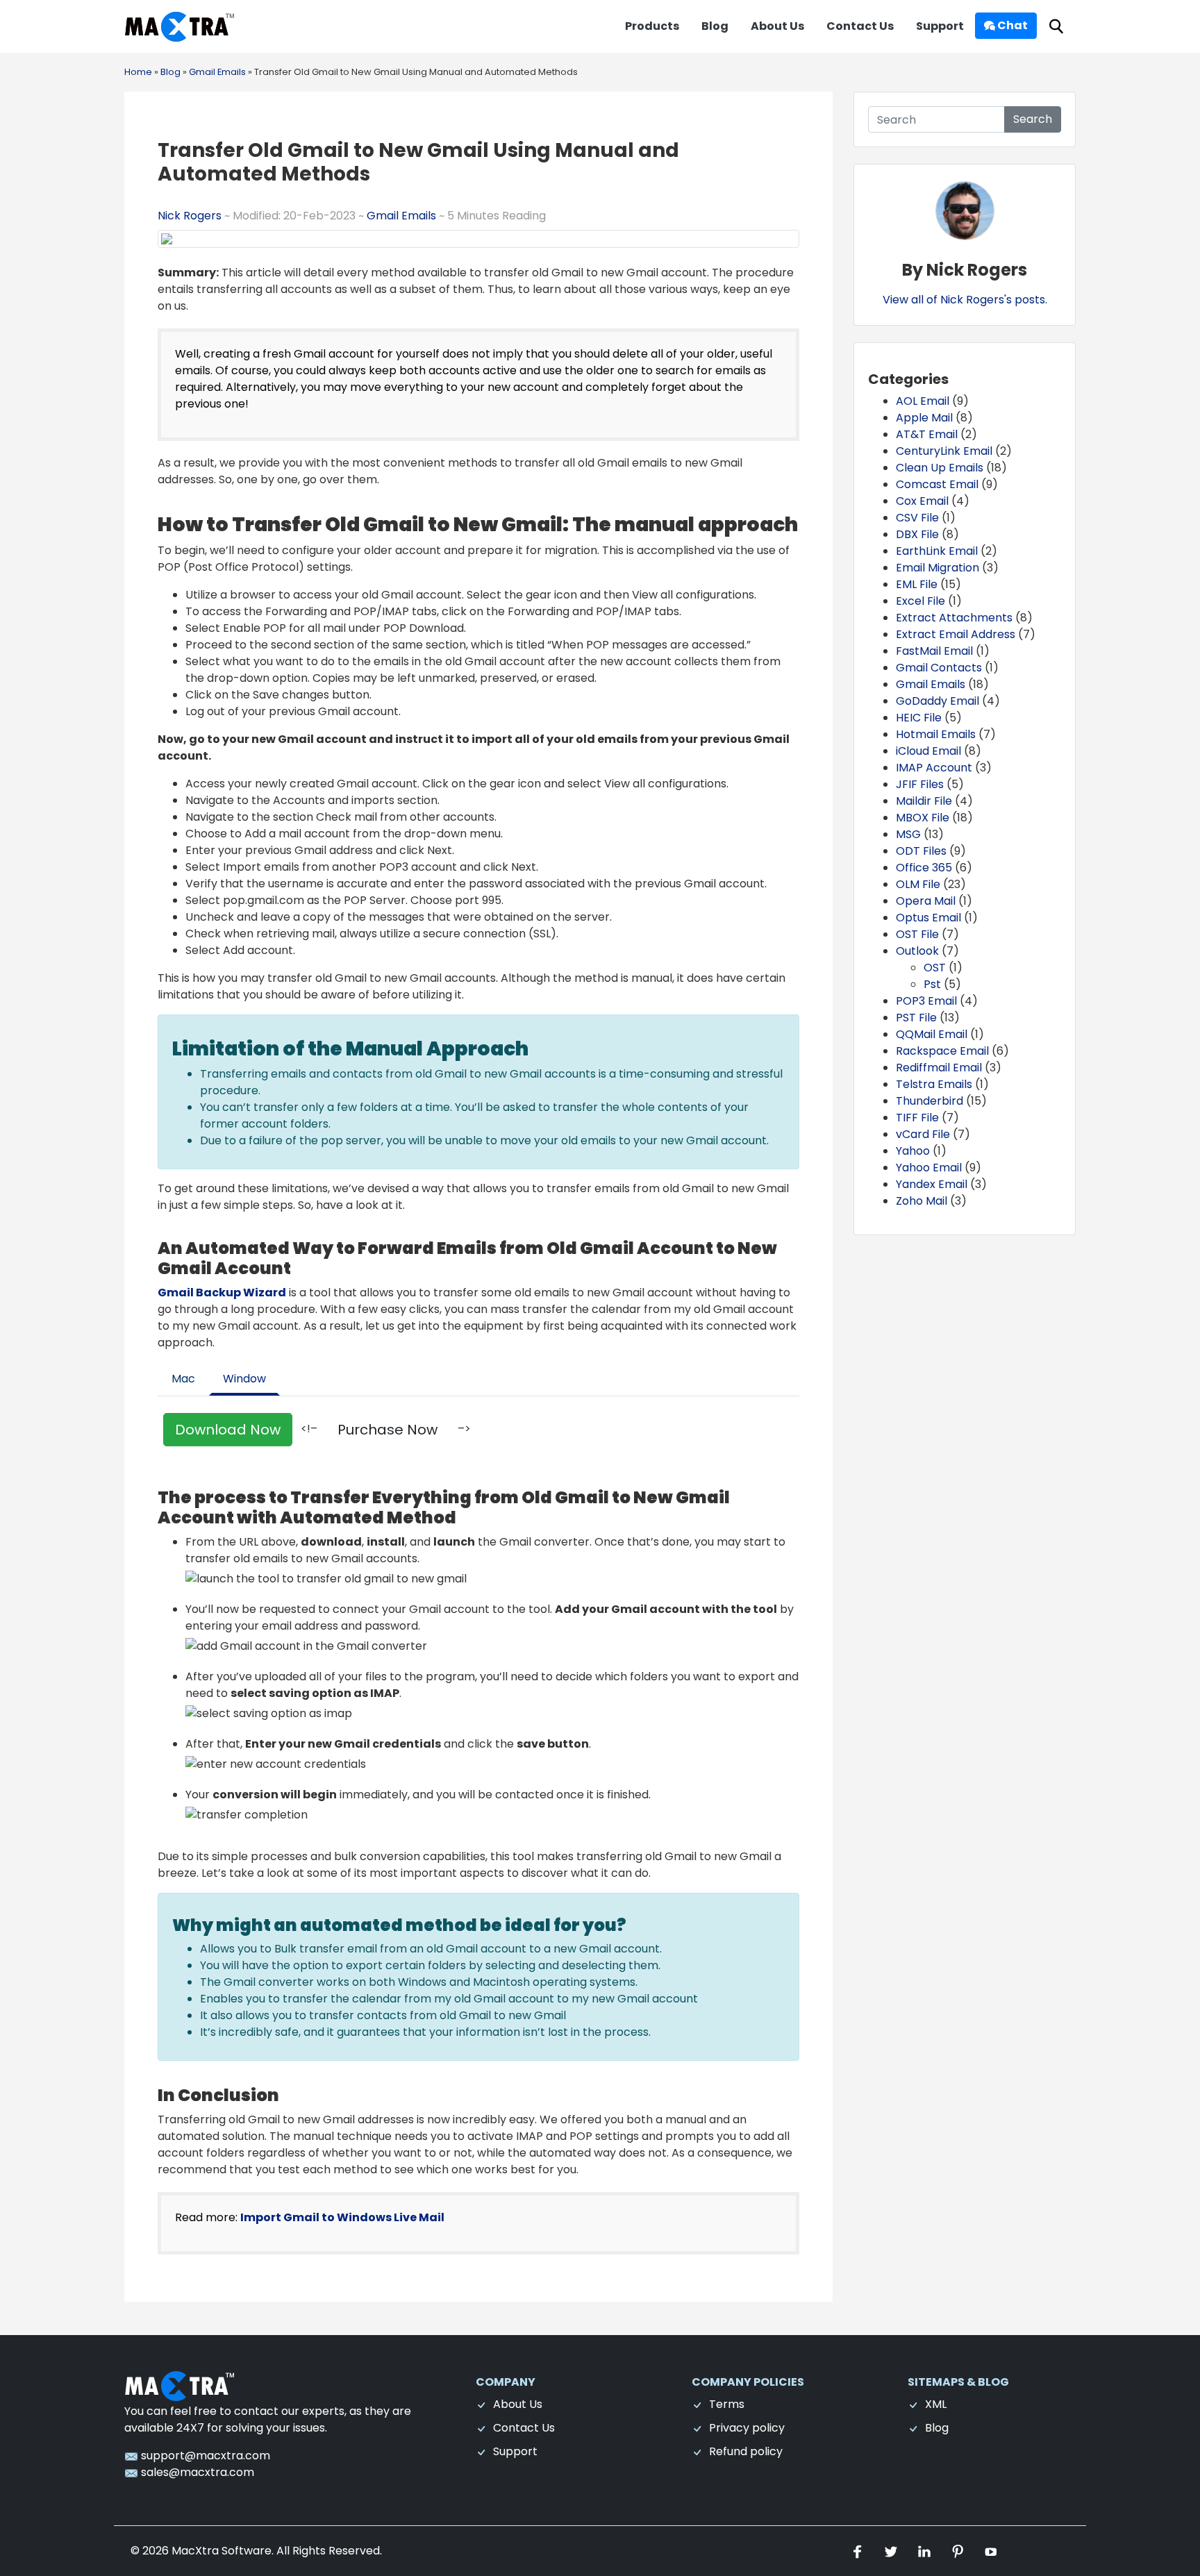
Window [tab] (244, 1379)
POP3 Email (926, 1001)
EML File (917, 584)
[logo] (180, 2385)
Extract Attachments (954, 618)
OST (935, 968)
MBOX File (923, 818)
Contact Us (860, 26)
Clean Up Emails (940, 468)
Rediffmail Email (939, 1068)
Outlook (917, 951)
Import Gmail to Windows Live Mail (342, 2217)
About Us (777, 26)
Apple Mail (924, 418)
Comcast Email (937, 484)
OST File (917, 934)
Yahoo (913, 1151)
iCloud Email (928, 751)
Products (652, 26)
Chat (1011, 25)
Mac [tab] (183, 1379)
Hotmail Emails (936, 734)
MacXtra (195, 2551)
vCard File (923, 1134)
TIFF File (917, 1118)
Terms (727, 2404)
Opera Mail (926, 901)
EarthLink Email (937, 551)
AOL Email (923, 401)
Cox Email (922, 501)
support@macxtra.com (204, 2456)
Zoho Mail (922, 1201)
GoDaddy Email (937, 701)
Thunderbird (930, 1101)
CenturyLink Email (944, 451)
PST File (916, 1018)
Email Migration (937, 568)
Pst (932, 984)
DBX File (917, 534)
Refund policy (746, 2451)
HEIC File (919, 718)
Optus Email (928, 918)
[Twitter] (892, 2551)
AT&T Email (927, 434)
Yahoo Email (929, 1168)
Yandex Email (932, 1184)
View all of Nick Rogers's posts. (965, 300)
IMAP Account (934, 768)
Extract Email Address (956, 634)
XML (936, 2404)
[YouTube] (991, 2551)
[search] (1056, 27)
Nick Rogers (191, 216)
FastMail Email (934, 651)
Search (1033, 119)
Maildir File (924, 801)
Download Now (228, 1430)
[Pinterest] (959, 2551)
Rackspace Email (942, 1051)
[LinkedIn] (926, 2551)
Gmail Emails (401, 216)
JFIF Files (920, 784)
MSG (908, 834)
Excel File (920, 601)
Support (940, 26)
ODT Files (921, 851)
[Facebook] (859, 2551)
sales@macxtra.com (196, 2472)
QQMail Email (932, 1034)
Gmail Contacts (939, 668)
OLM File (918, 884)
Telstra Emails (934, 1084)
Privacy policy (747, 2428)
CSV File (917, 518)
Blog (715, 26)
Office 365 (924, 868)
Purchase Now (387, 1430)
